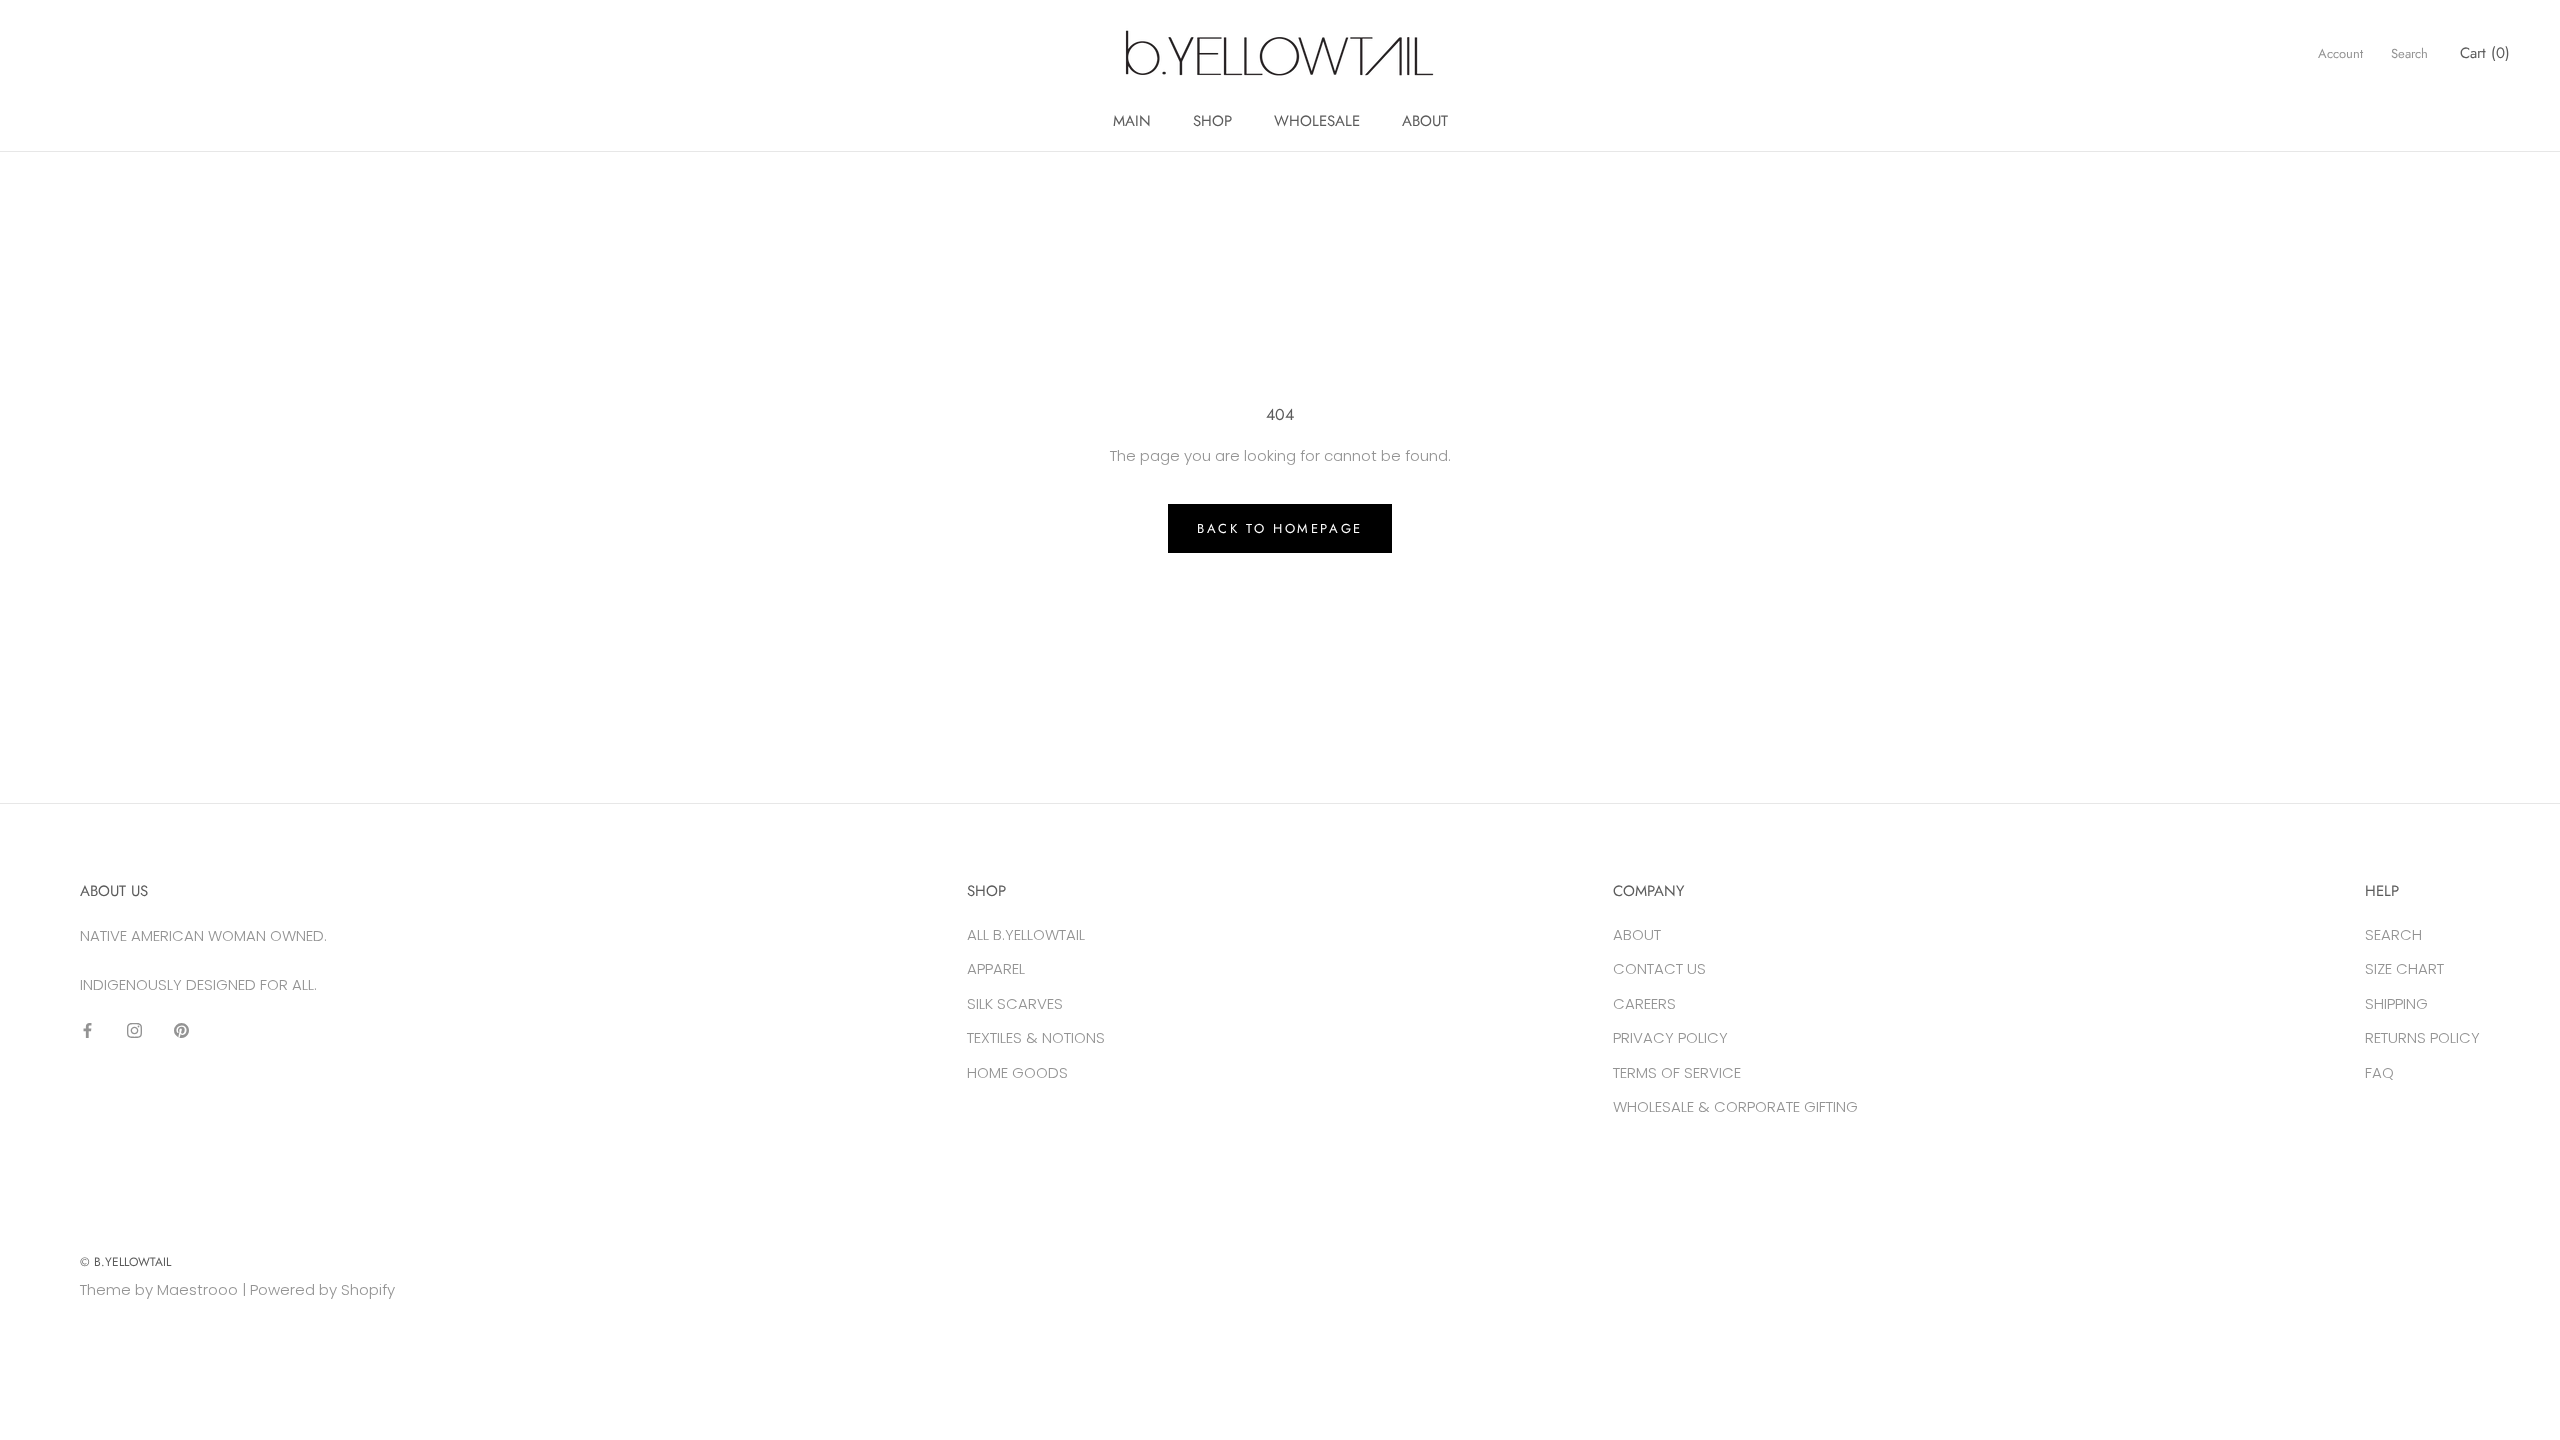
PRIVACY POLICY (1670, 1037)
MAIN (1132, 121)
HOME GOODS (1017, 1072)
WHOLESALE (1317, 121)
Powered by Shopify (322, 1289)
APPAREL (996, 968)
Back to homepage (1280, 528)
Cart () (2485, 53)
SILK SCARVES (1015, 1003)
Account (2340, 53)
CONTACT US (1659, 968)
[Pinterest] (181, 1029)
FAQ (2379, 1072)
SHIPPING (2396, 1003)
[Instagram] (134, 1029)
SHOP (1212, 121)
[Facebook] (87, 1029)
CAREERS (1644, 1003)
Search (2409, 53)
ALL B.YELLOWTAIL (1026, 934)
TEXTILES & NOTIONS (1036, 1037)
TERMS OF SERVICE (1677, 1072)
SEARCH (2393, 934)
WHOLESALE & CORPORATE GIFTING (1735, 1106)
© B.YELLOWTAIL (125, 1262)
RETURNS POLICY (2422, 1037)
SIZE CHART (2404, 968)
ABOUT (1425, 121)
